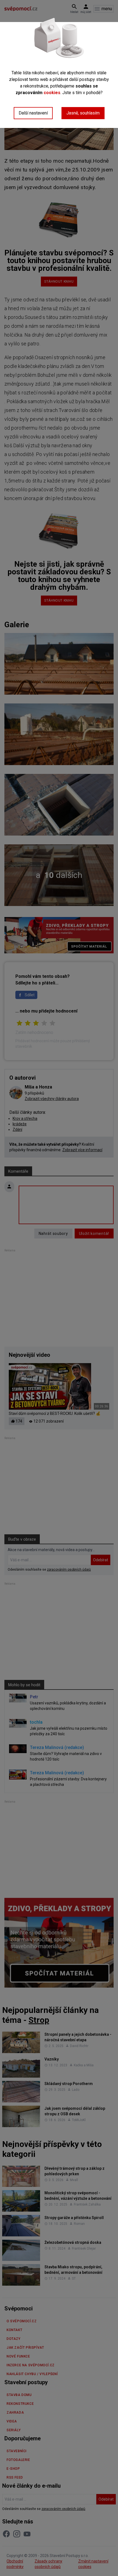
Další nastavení (33, 113)
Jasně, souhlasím (83, 113)
